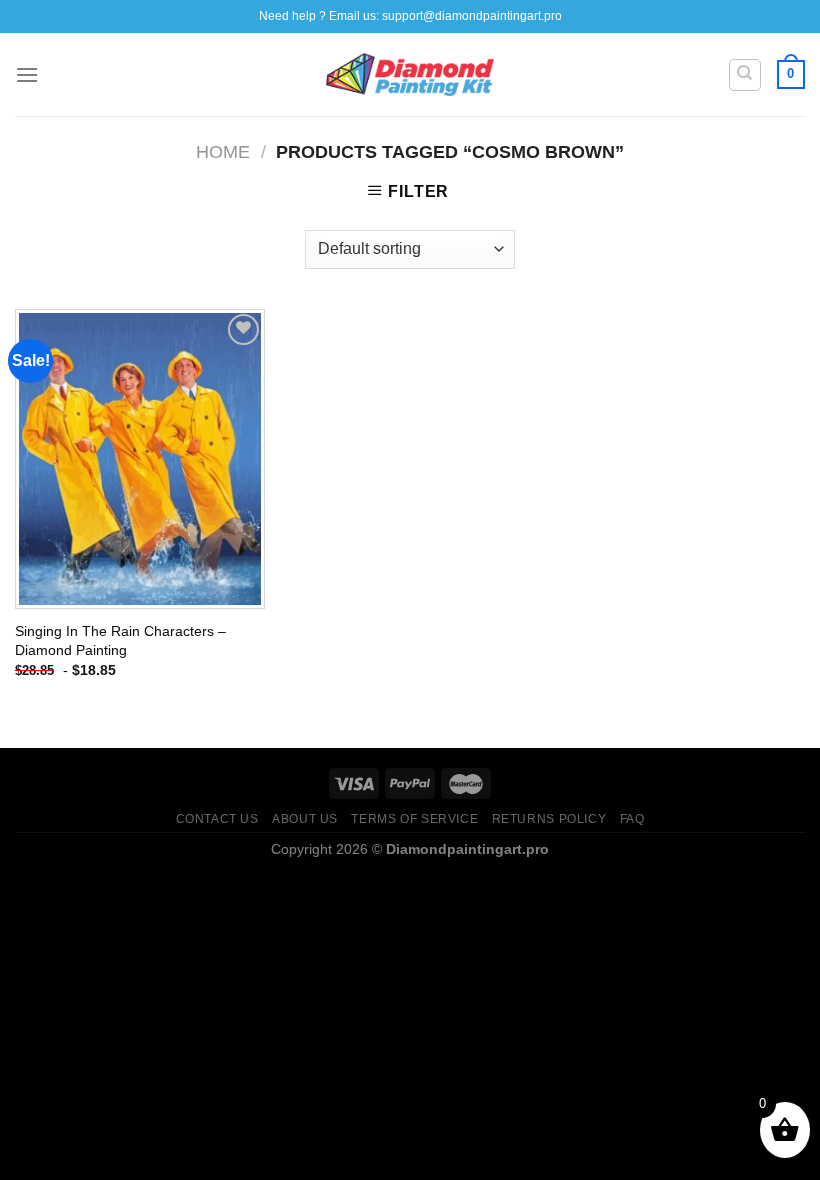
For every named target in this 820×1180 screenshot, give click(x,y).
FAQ (632, 819)
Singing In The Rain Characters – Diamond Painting (120, 640)
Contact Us (217, 819)
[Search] (745, 75)
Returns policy (549, 819)
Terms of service (414, 819)
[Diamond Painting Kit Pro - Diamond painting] (410, 75)
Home (223, 151)
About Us (305, 819)
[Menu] (27, 74)
